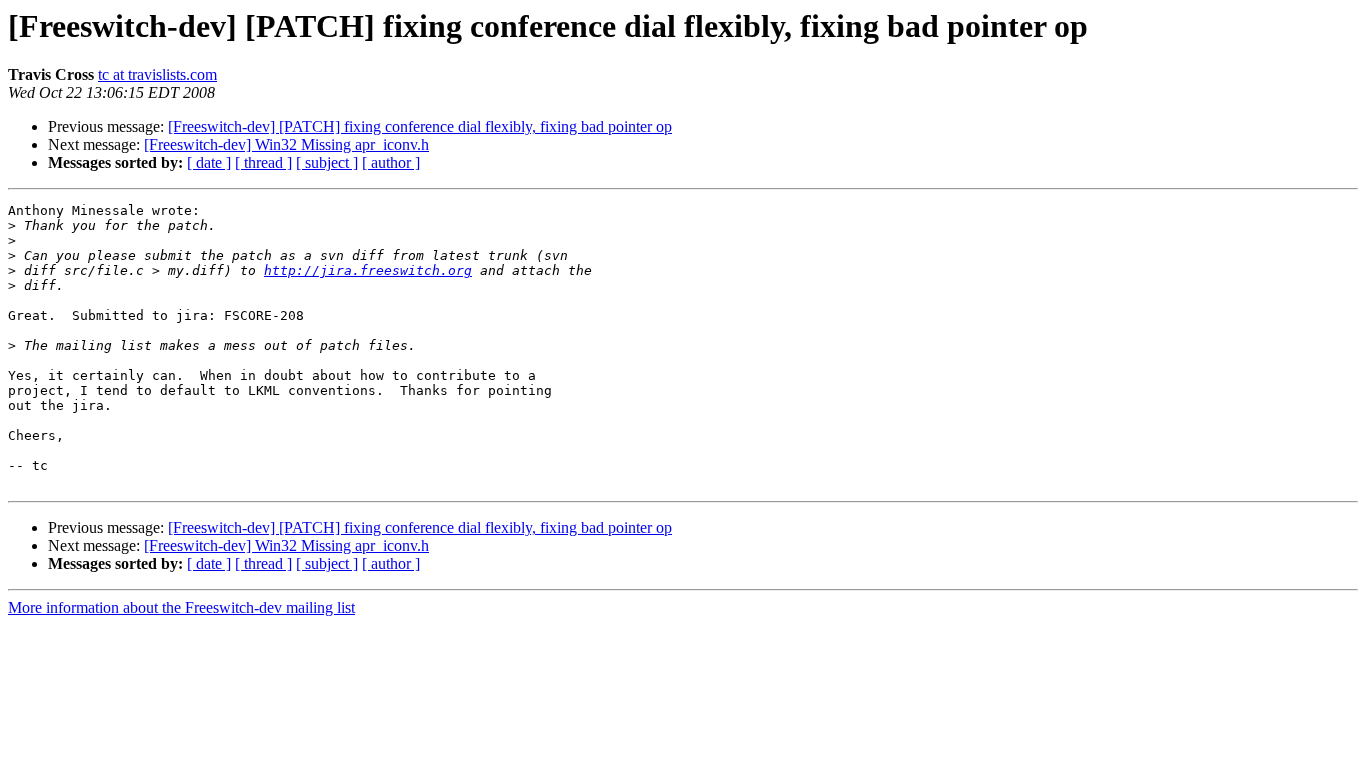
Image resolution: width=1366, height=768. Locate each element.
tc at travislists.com (157, 74)
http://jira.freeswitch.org (368, 270)
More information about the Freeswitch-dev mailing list (181, 607)
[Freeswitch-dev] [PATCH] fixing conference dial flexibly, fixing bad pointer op (420, 126)
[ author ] (391, 162)
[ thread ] (263, 162)
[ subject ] (327, 162)
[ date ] (209, 162)
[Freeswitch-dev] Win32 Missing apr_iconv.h (286, 144)
